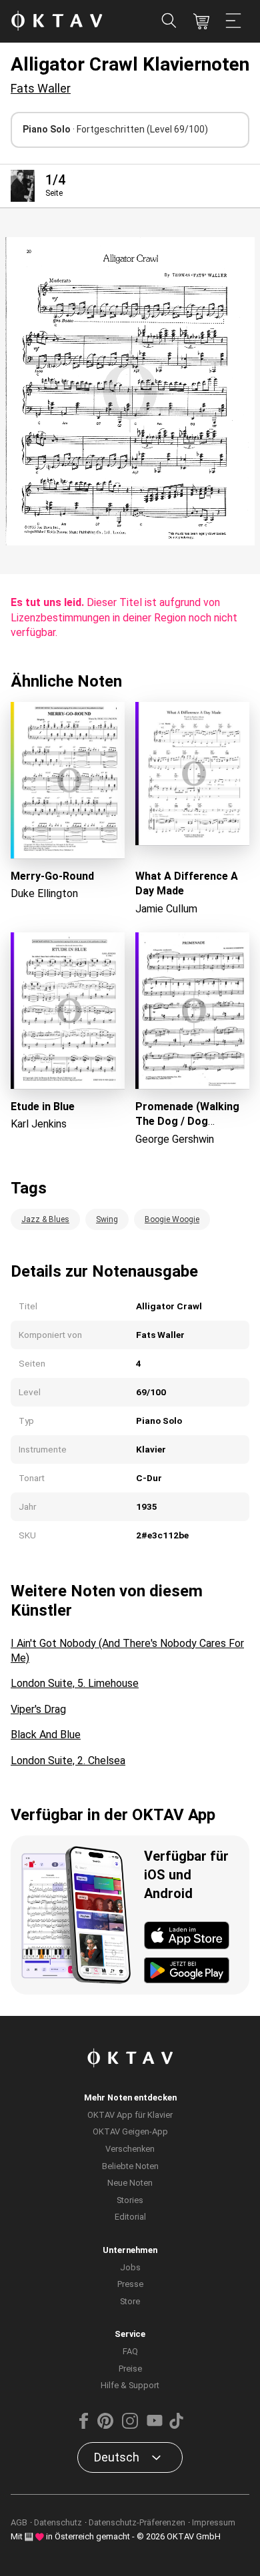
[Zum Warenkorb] (201, 21)
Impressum (214, 2522)
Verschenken (130, 2149)
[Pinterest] (105, 2426)
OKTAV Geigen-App (130, 2131)
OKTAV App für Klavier (130, 2115)
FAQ (130, 2351)
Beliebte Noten (130, 2166)
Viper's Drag (38, 1709)
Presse (130, 2284)
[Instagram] (130, 2426)
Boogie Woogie (172, 1219)
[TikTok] (176, 2426)
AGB (19, 2522)
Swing (107, 1219)
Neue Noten (130, 2183)
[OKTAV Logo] (57, 22)
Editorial (130, 2217)
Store (130, 2301)
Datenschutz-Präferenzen (137, 2522)
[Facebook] (84, 2426)
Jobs (130, 2267)
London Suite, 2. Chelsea (68, 1761)
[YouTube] (155, 2426)
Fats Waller (41, 88)
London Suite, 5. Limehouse (75, 1683)
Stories (130, 2200)
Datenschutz (58, 2522)
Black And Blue (46, 1735)
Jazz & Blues (45, 1219)
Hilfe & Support (130, 2385)
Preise (130, 2369)
